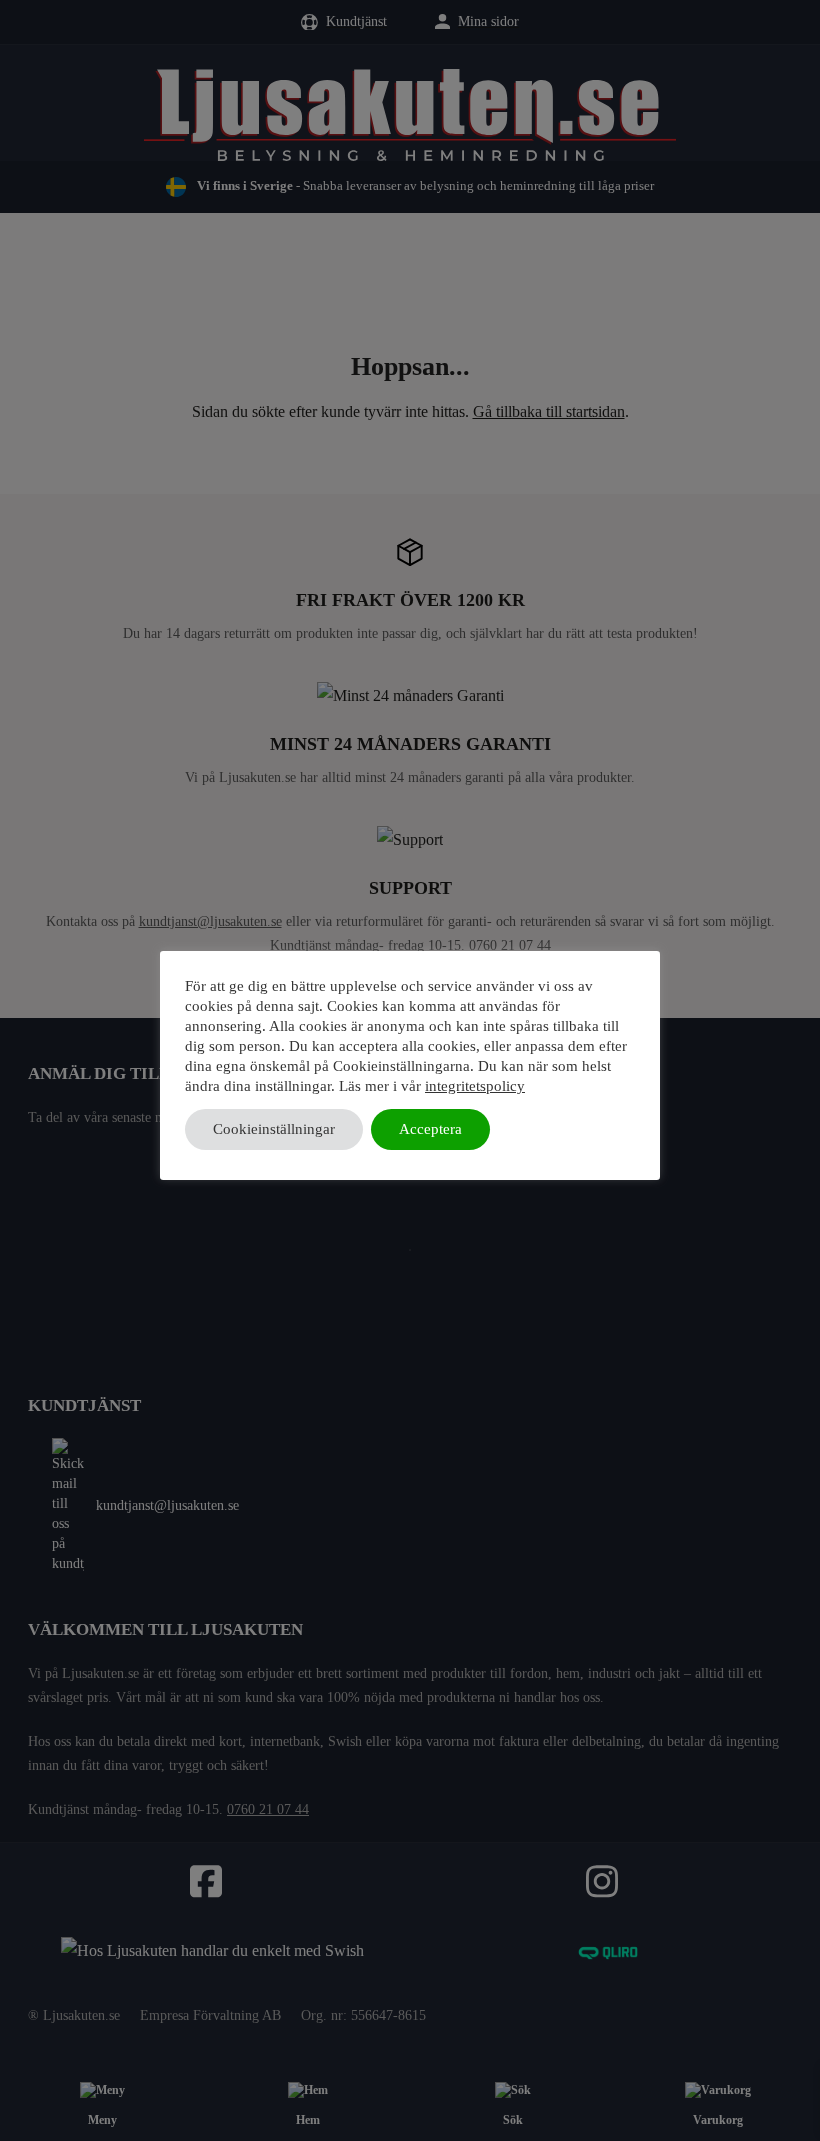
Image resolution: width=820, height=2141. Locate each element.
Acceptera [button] (430, 1129)
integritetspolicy (475, 1086)
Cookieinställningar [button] (274, 1129)
